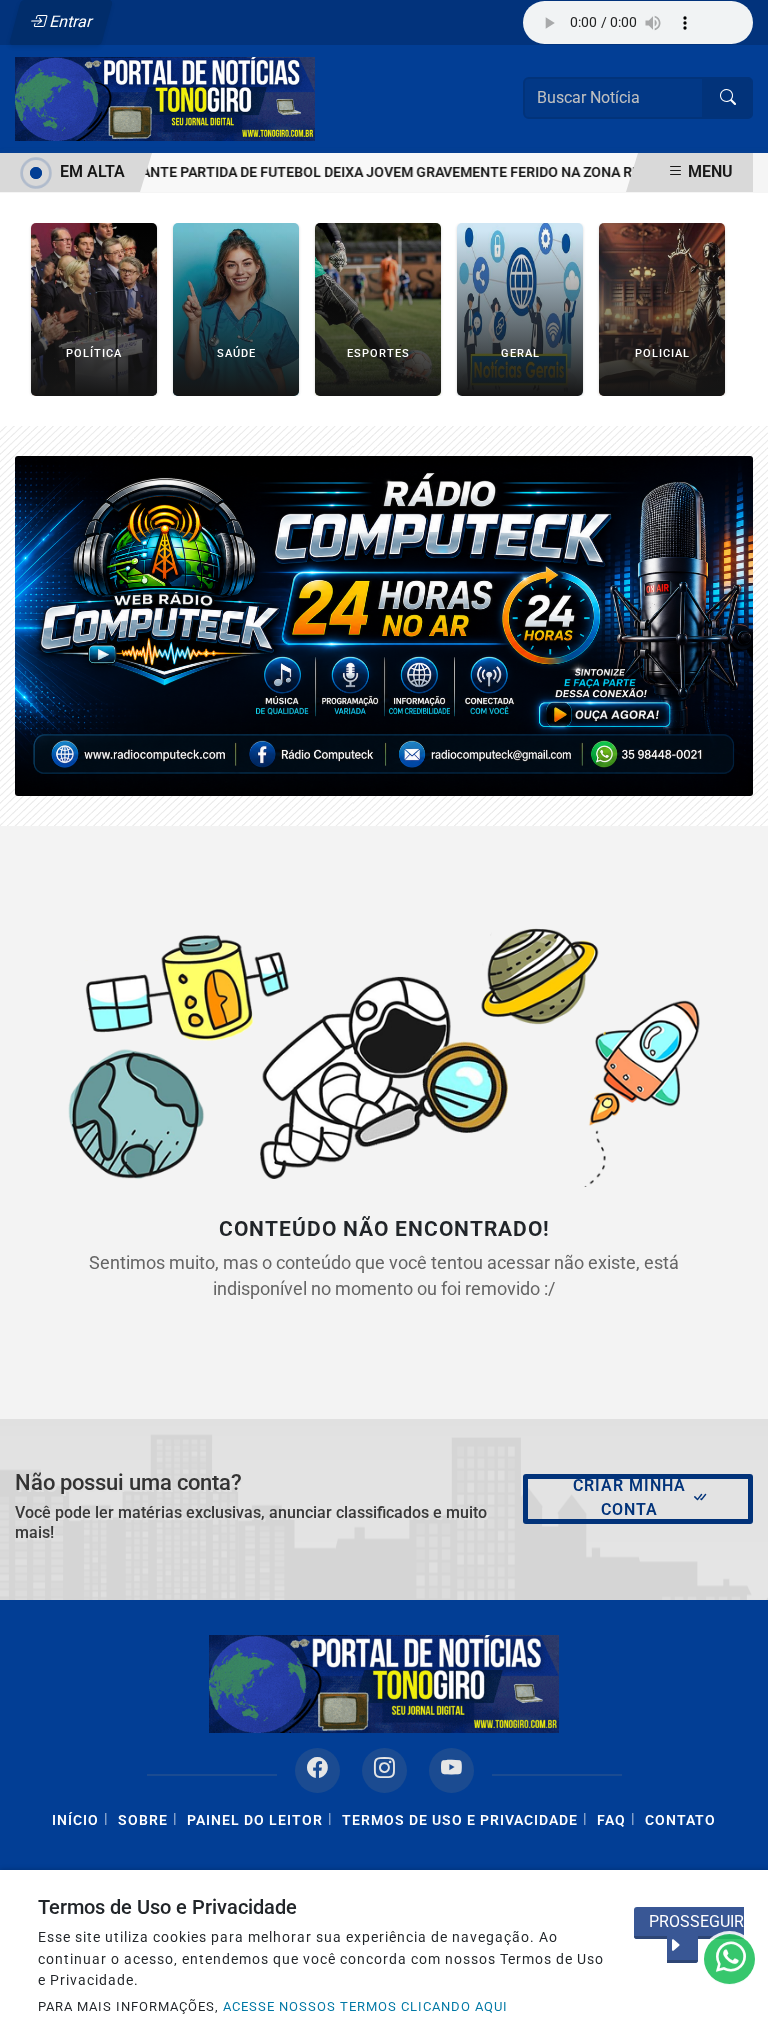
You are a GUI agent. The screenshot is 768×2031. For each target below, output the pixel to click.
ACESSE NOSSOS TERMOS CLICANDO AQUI (365, 2006)
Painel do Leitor (255, 1820)
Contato (680, 1820)
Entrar (69, 21)
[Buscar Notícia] (728, 98)
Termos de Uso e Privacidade (460, 1820)
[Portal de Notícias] (165, 97)
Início (75, 1820)
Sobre (143, 1820)
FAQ (611, 1820)
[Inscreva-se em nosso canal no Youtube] (451, 1770)
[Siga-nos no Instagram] (384, 1770)
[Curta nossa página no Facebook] (317, 1770)
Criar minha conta (629, 1497)
